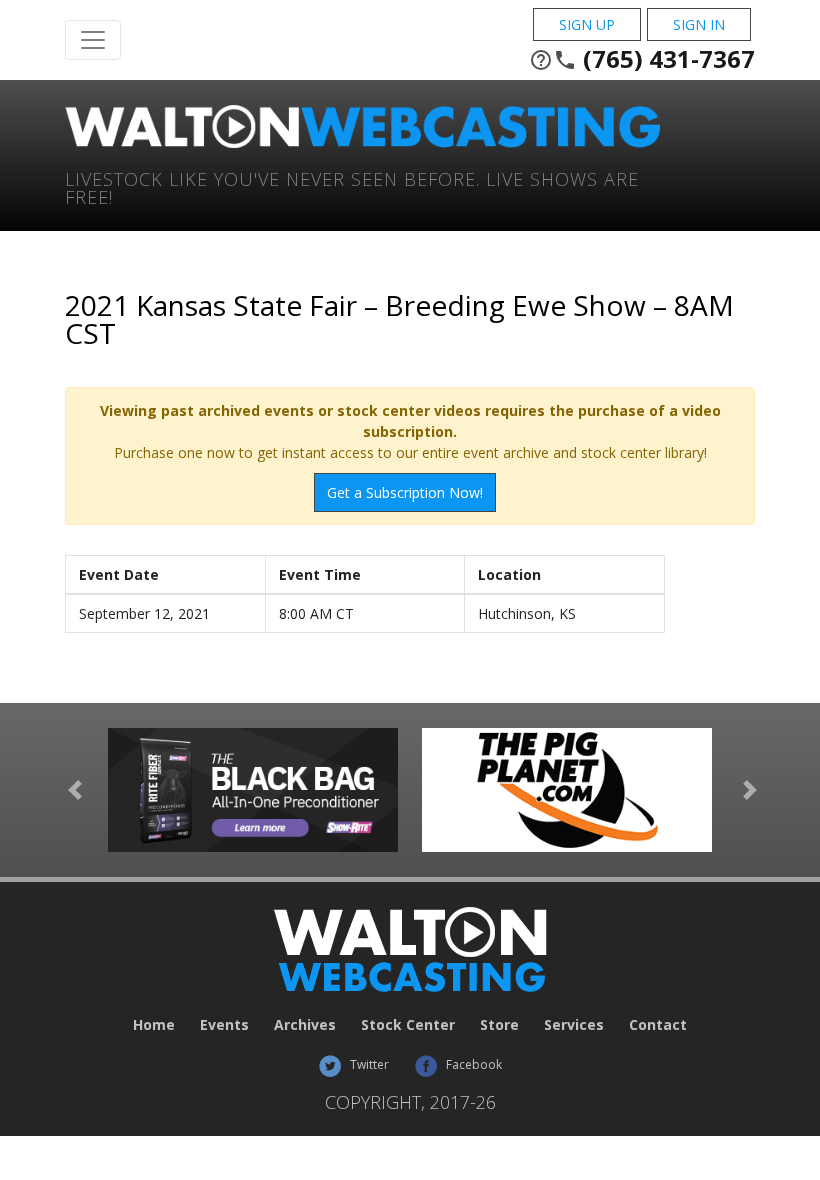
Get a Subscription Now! (405, 492)
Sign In (699, 24)
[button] (75, 790)
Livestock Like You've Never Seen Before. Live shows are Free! (352, 186)
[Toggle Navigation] (93, 40)
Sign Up (587, 24)
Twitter (368, 1064)
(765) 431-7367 (642, 59)
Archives (305, 1024)
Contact (658, 1024)
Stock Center (408, 1024)
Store (499, 1024)
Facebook (472, 1064)
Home (154, 1024)
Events (224, 1024)
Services (574, 1024)
